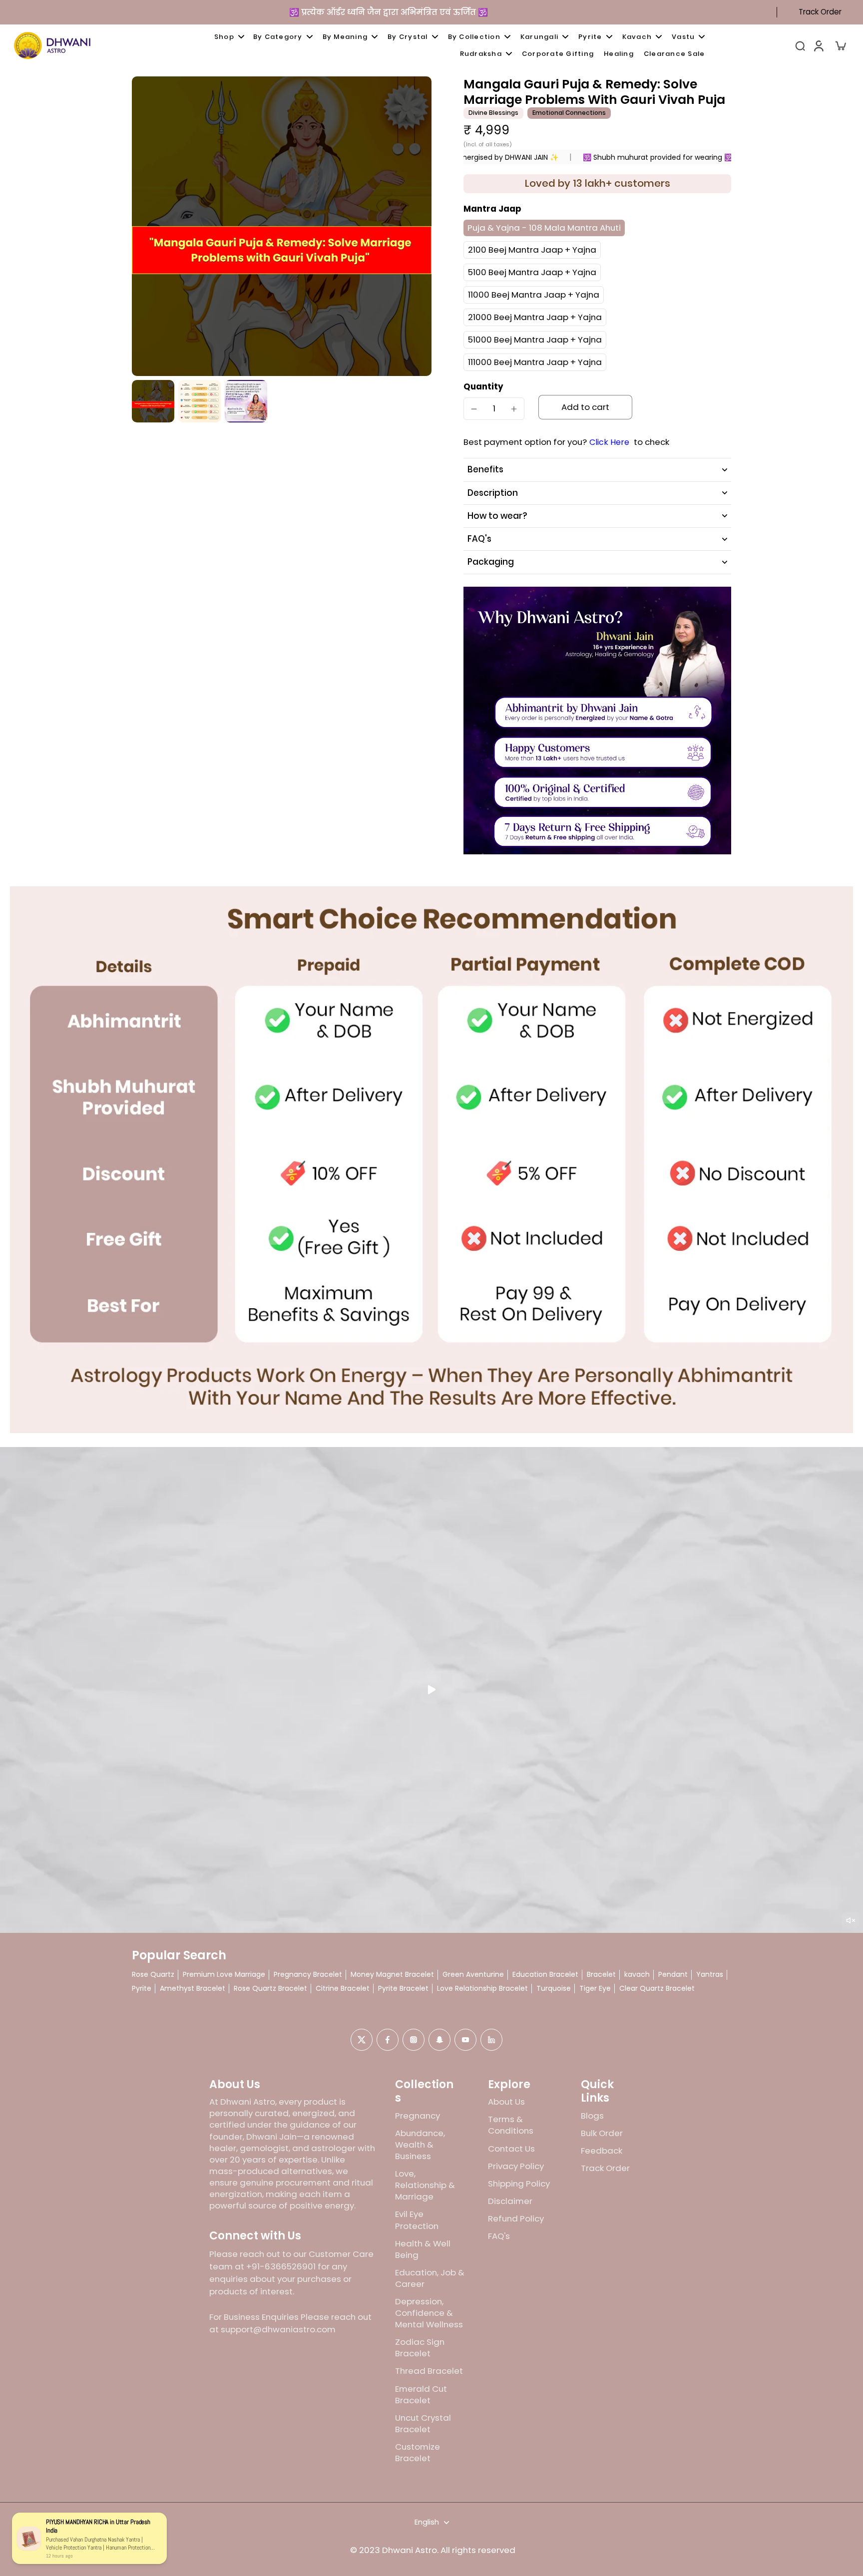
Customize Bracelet (418, 2453)
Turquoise (554, 1989)
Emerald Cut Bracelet (421, 2395)
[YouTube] (465, 2040)
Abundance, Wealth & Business (420, 2145)
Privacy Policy (516, 2166)
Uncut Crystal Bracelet (423, 2424)
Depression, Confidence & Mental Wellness (429, 2313)
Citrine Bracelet (343, 1989)
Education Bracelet (545, 1975)
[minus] (474, 409)
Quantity (483, 386)
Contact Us (511, 2149)
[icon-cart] (840, 45)
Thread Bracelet (429, 2371)
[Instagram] (414, 2040)
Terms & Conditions (511, 2125)
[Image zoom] (282, 226)
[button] (585, 407)
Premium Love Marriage (224, 1975)
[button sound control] (851, 1920)
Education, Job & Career (430, 2278)
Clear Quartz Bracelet (657, 1989)
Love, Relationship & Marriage (425, 2185)
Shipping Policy (519, 2184)
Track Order (820, 12)
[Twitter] (362, 2040)
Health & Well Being (423, 2249)
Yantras (710, 1975)
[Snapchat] (439, 2040)
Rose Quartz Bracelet (270, 1989)
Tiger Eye (595, 1989)
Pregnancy (418, 2116)
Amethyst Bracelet (193, 1989)
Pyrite (142, 1989)
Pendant (673, 1975)
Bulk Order (602, 2133)
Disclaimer (510, 2201)
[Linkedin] (491, 2040)
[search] (800, 45)
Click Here (609, 442)
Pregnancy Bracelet (308, 1975)
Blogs (592, 2116)
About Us (506, 2102)
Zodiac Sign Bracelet (420, 2348)
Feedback (602, 2151)
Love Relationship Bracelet (482, 1989)
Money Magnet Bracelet (392, 1975)
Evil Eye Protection (417, 2220)
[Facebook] (388, 2040)
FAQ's (499, 2236)
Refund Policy (516, 2219)
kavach (637, 1975)
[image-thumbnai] (153, 401)
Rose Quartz (153, 1975)
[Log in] (818, 45)
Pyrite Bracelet (403, 1989)
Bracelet (601, 1975)
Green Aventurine (473, 1975)
